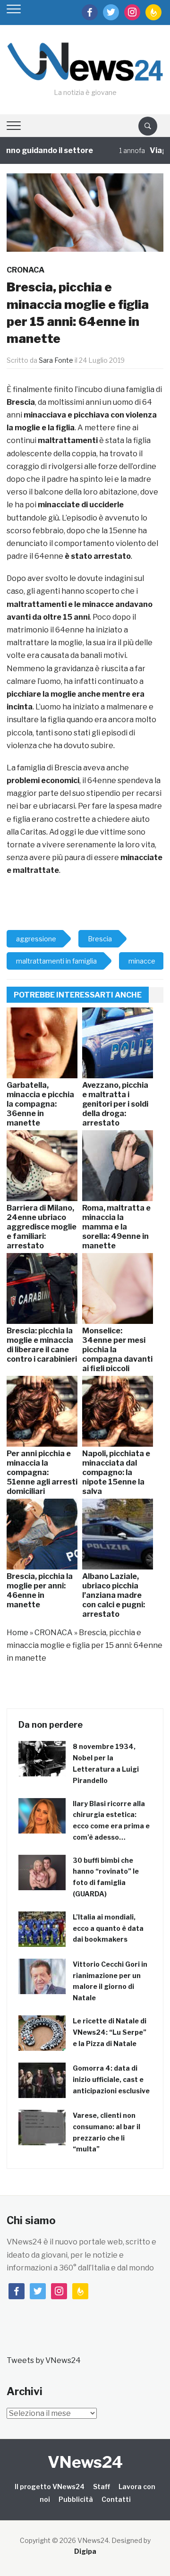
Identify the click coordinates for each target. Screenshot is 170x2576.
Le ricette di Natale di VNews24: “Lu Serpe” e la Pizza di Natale (110, 2032)
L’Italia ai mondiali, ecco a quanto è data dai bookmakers (108, 1928)
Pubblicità (76, 2499)
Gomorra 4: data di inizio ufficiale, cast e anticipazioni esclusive (111, 2079)
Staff (102, 2486)
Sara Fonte (56, 360)
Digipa (85, 2551)
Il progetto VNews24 (50, 2486)
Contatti (116, 2499)
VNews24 (85, 2462)
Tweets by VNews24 (44, 2360)
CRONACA (25, 270)
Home (17, 1633)
